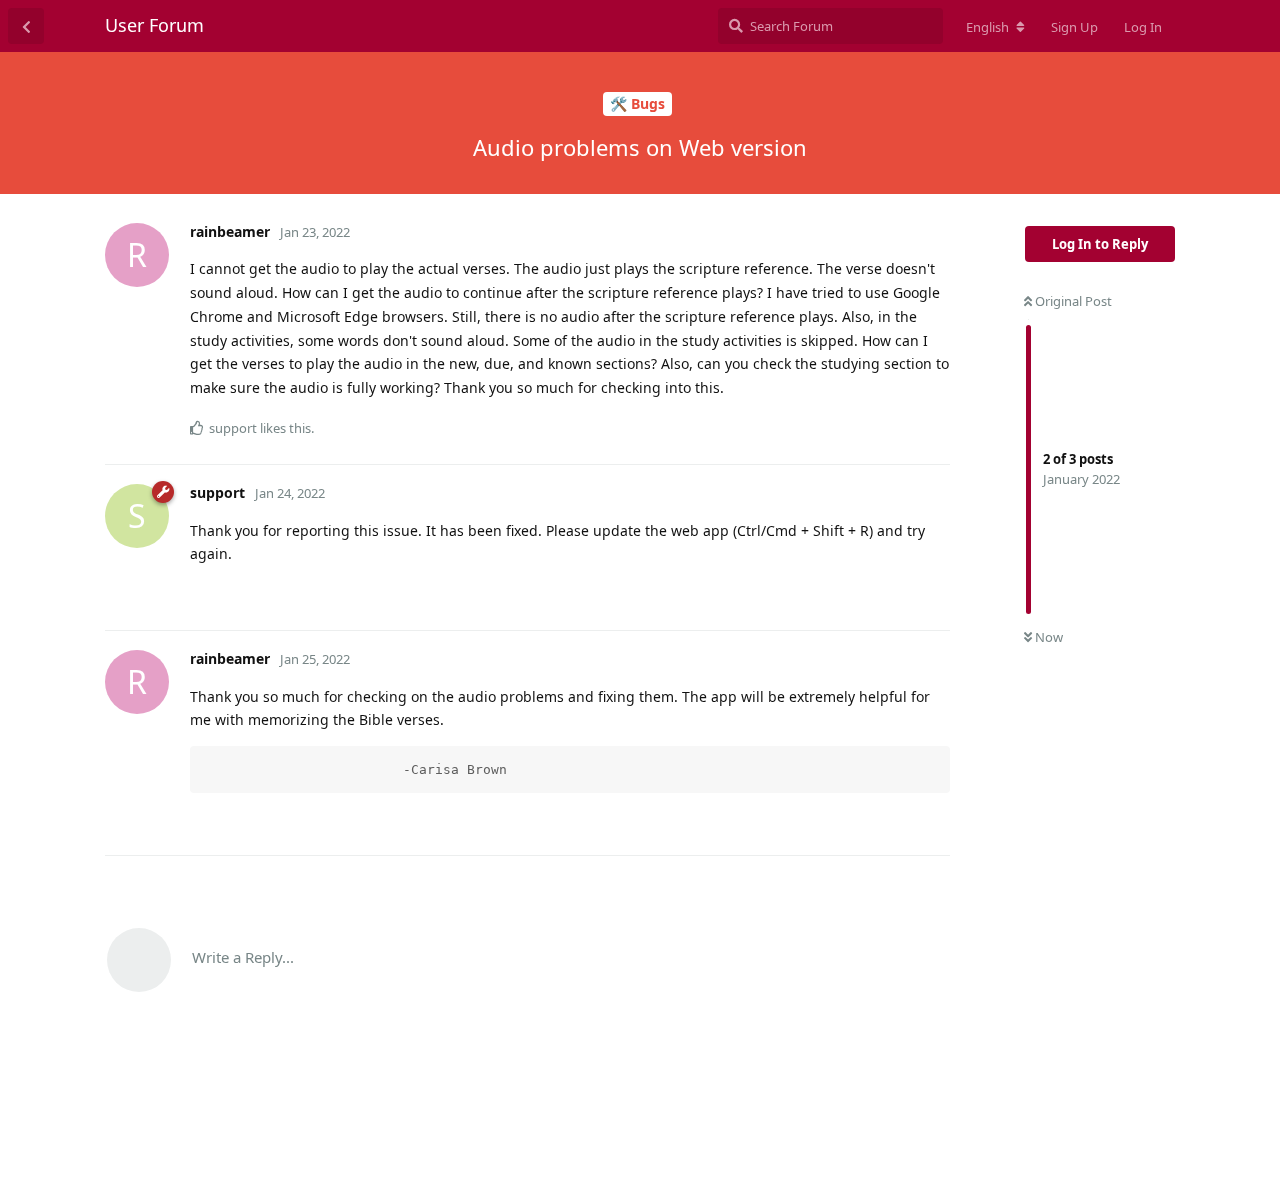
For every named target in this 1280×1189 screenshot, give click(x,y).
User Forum (154, 25)
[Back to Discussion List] (26, 26)
